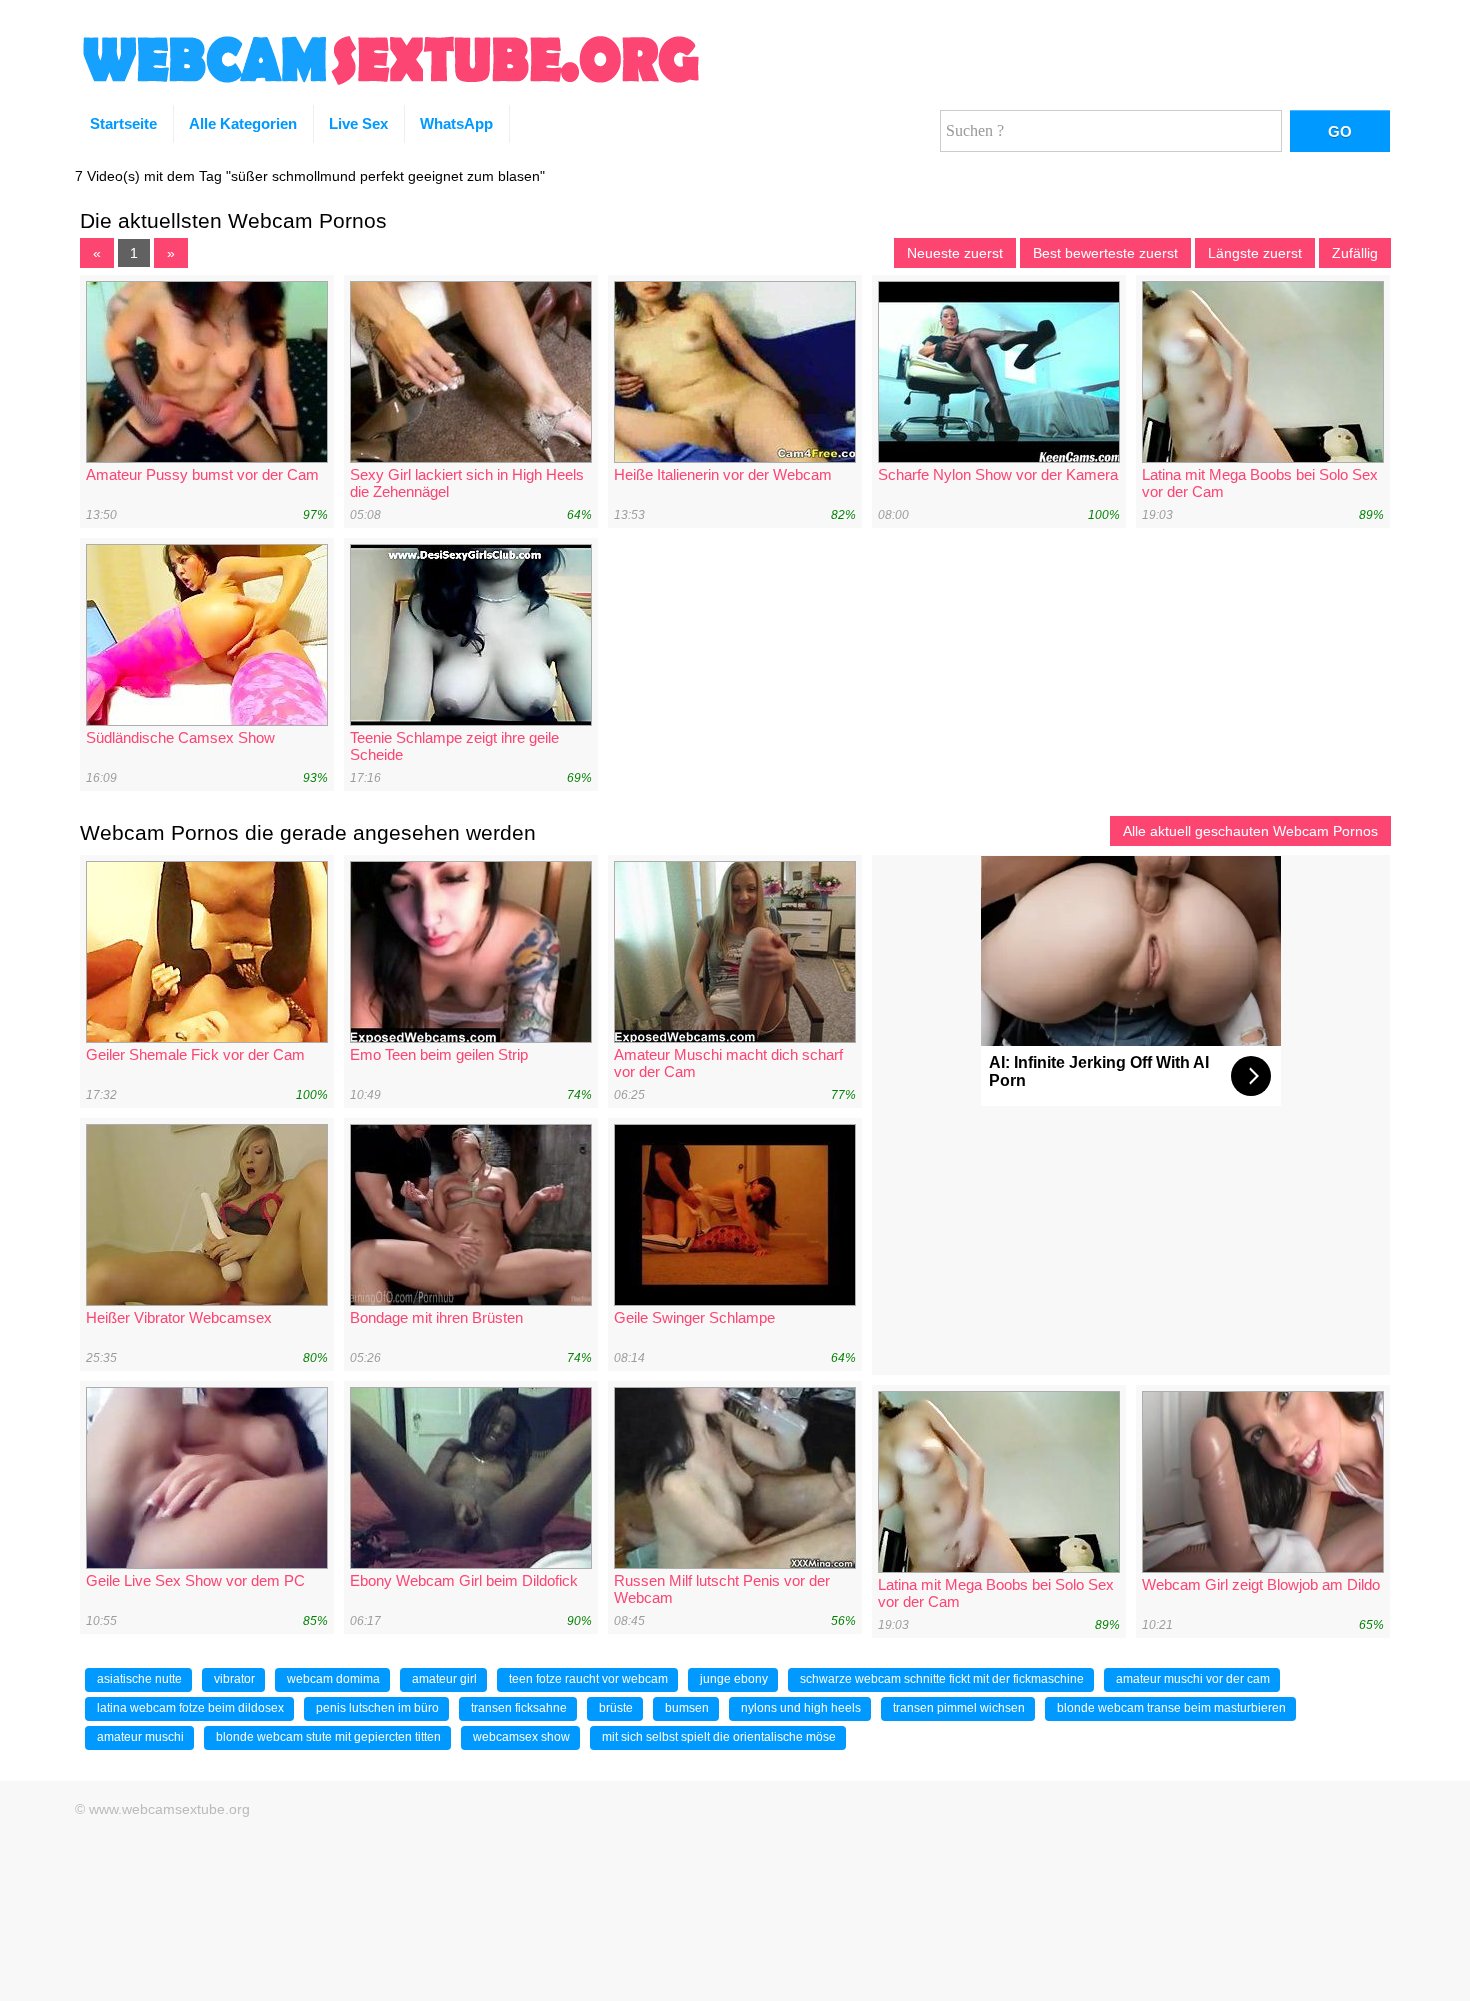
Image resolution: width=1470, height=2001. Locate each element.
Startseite (123, 123)
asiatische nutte (139, 1679)
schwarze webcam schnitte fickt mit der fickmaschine (942, 1679)
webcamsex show (521, 1737)
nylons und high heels (801, 1708)
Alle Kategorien (243, 123)
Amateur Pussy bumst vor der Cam (202, 474)
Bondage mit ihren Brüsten (436, 1317)
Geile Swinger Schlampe (694, 1317)
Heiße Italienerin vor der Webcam (723, 474)
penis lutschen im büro (377, 1708)
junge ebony (734, 1679)
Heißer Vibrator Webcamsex (179, 1317)
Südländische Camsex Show (180, 737)
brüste (616, 1708)
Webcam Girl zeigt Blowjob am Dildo (1261, 1584)
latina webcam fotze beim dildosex (190, 1708)
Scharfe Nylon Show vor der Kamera (998, 474)
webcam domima (333, 1679)
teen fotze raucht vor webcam (588, 1679)
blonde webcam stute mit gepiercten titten (328, 1737)
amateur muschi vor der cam (1193, 1679)
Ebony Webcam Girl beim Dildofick (464, 1580)
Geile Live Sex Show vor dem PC (195, 1580)
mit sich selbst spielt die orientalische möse (719, 1737)
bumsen (687, 1708)
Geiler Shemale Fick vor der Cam (195, 1054)
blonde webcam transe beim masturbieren (1171, 1708)
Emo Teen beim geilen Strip (439, 1054)
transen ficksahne (519, 1708)
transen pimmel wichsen (959, 1708)
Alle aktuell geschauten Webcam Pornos (1250, 831)
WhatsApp (456, 123)
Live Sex (358, 123)
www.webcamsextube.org (169, 1809)
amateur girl (444, 1679)
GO (1340, 131)
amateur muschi (140, 1737)
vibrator (234, 1679)
